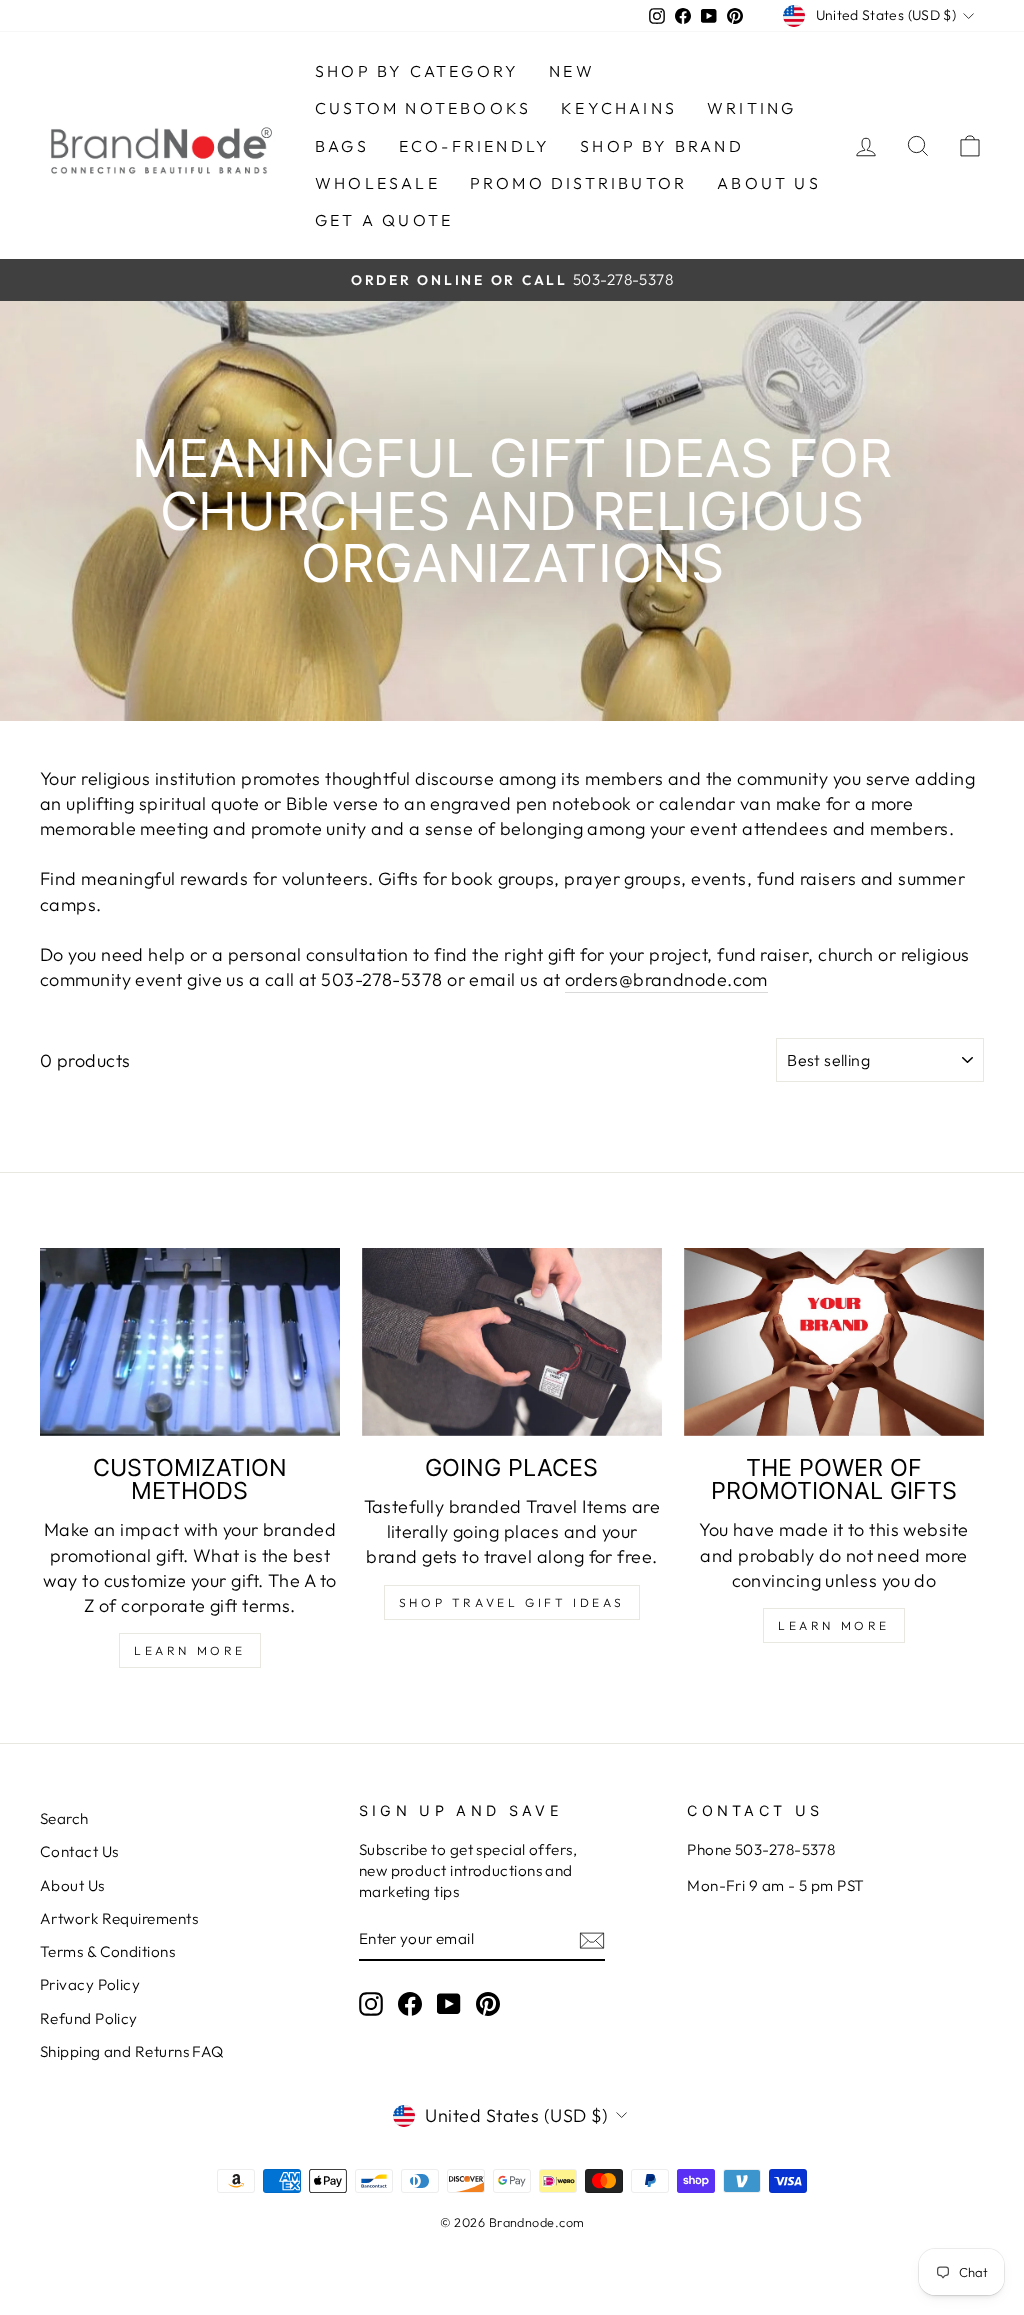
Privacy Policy (90, 1984)
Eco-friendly (474, 146)
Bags (342, 146)
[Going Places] (512, 1341)
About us (769, 183)
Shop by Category (417, 71)
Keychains (619, 108)
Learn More (190, 1650)
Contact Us (79, 1851)
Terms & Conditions (107, 1951)
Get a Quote (384, 220)
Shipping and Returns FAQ (132, 2051)
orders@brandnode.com (666, 979)
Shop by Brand (662, 146)
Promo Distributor (578, 183)
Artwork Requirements (119, 1918)
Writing (751, 108)
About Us (72, 1885)
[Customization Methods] (190, 1341)
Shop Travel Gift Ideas (512, 1602)
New (572, 71)
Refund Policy (89, 2018)
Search (64, 1818)
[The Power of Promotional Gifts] (834, 1341)
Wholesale (377, 183)
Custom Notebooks (423, 108)
